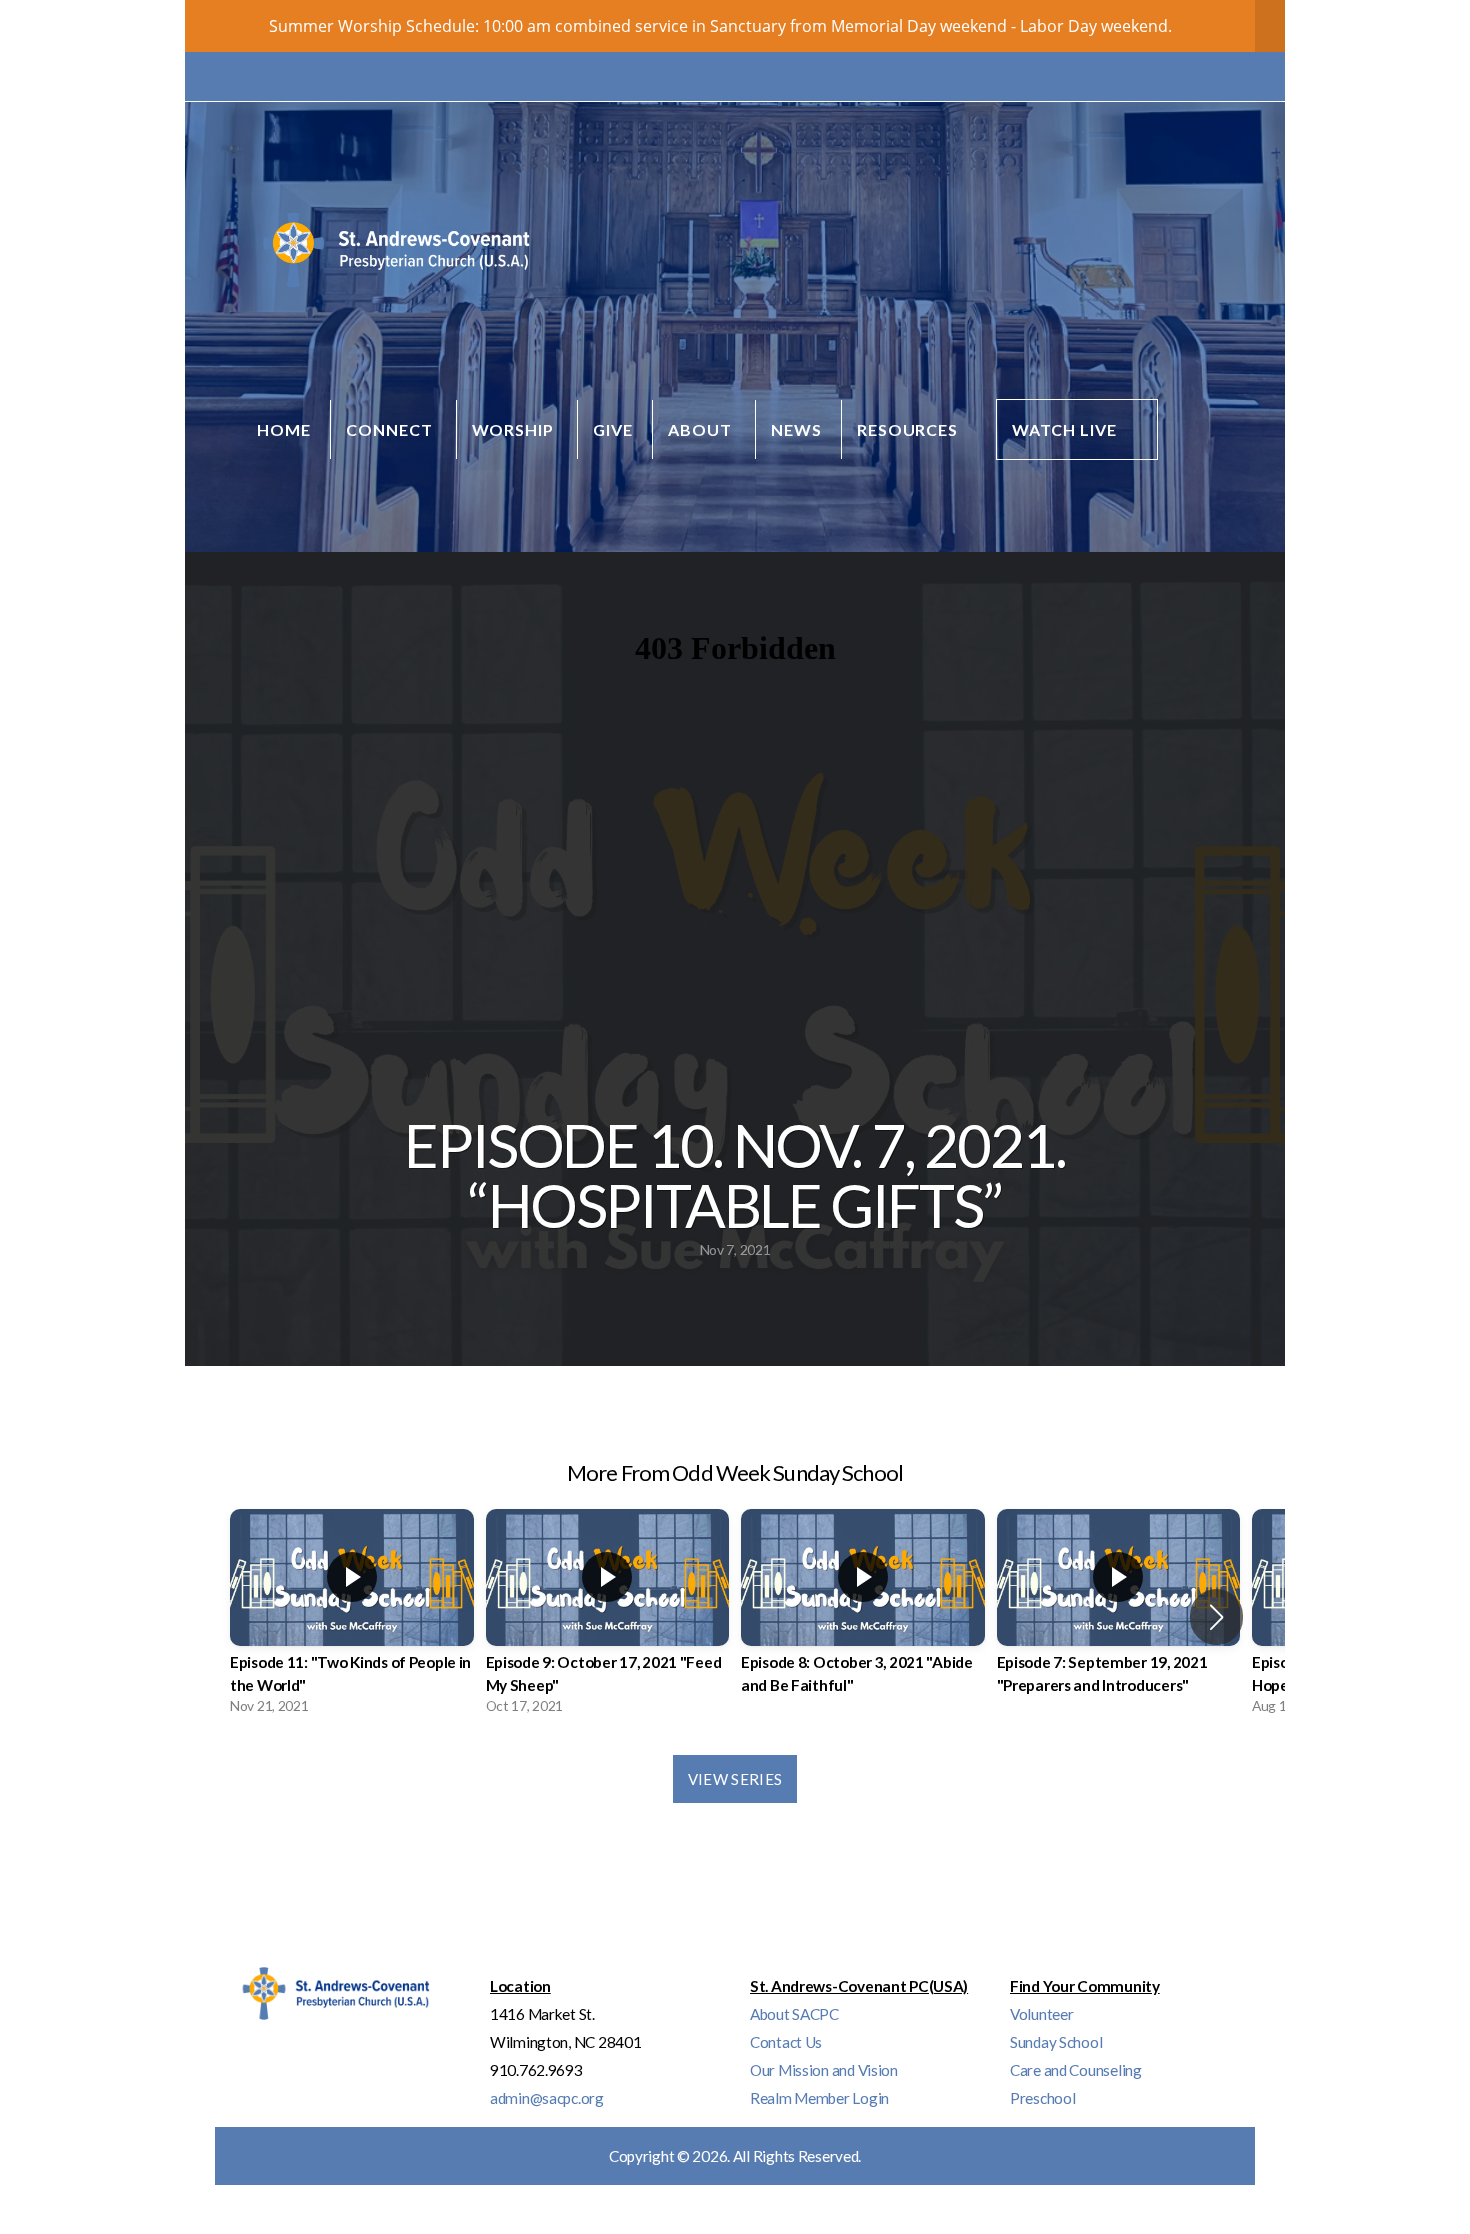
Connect (391, 429)
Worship (515, 429)
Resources (910, 429)
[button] (1216, 1617)
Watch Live (1064, 429)
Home (284, 429)
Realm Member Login (819, 2098)
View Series (735, 1779)
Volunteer (1041, 2014)
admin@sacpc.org (547, 2098)
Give (613, 429)
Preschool (1042, 2098)
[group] (352, 1617)
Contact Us (786, 2042)
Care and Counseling (1076, 2070)
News (796, 429)
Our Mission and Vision (824, 2070)
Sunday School (1056, 2042)
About (702, 429)
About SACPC (794, 2014)
